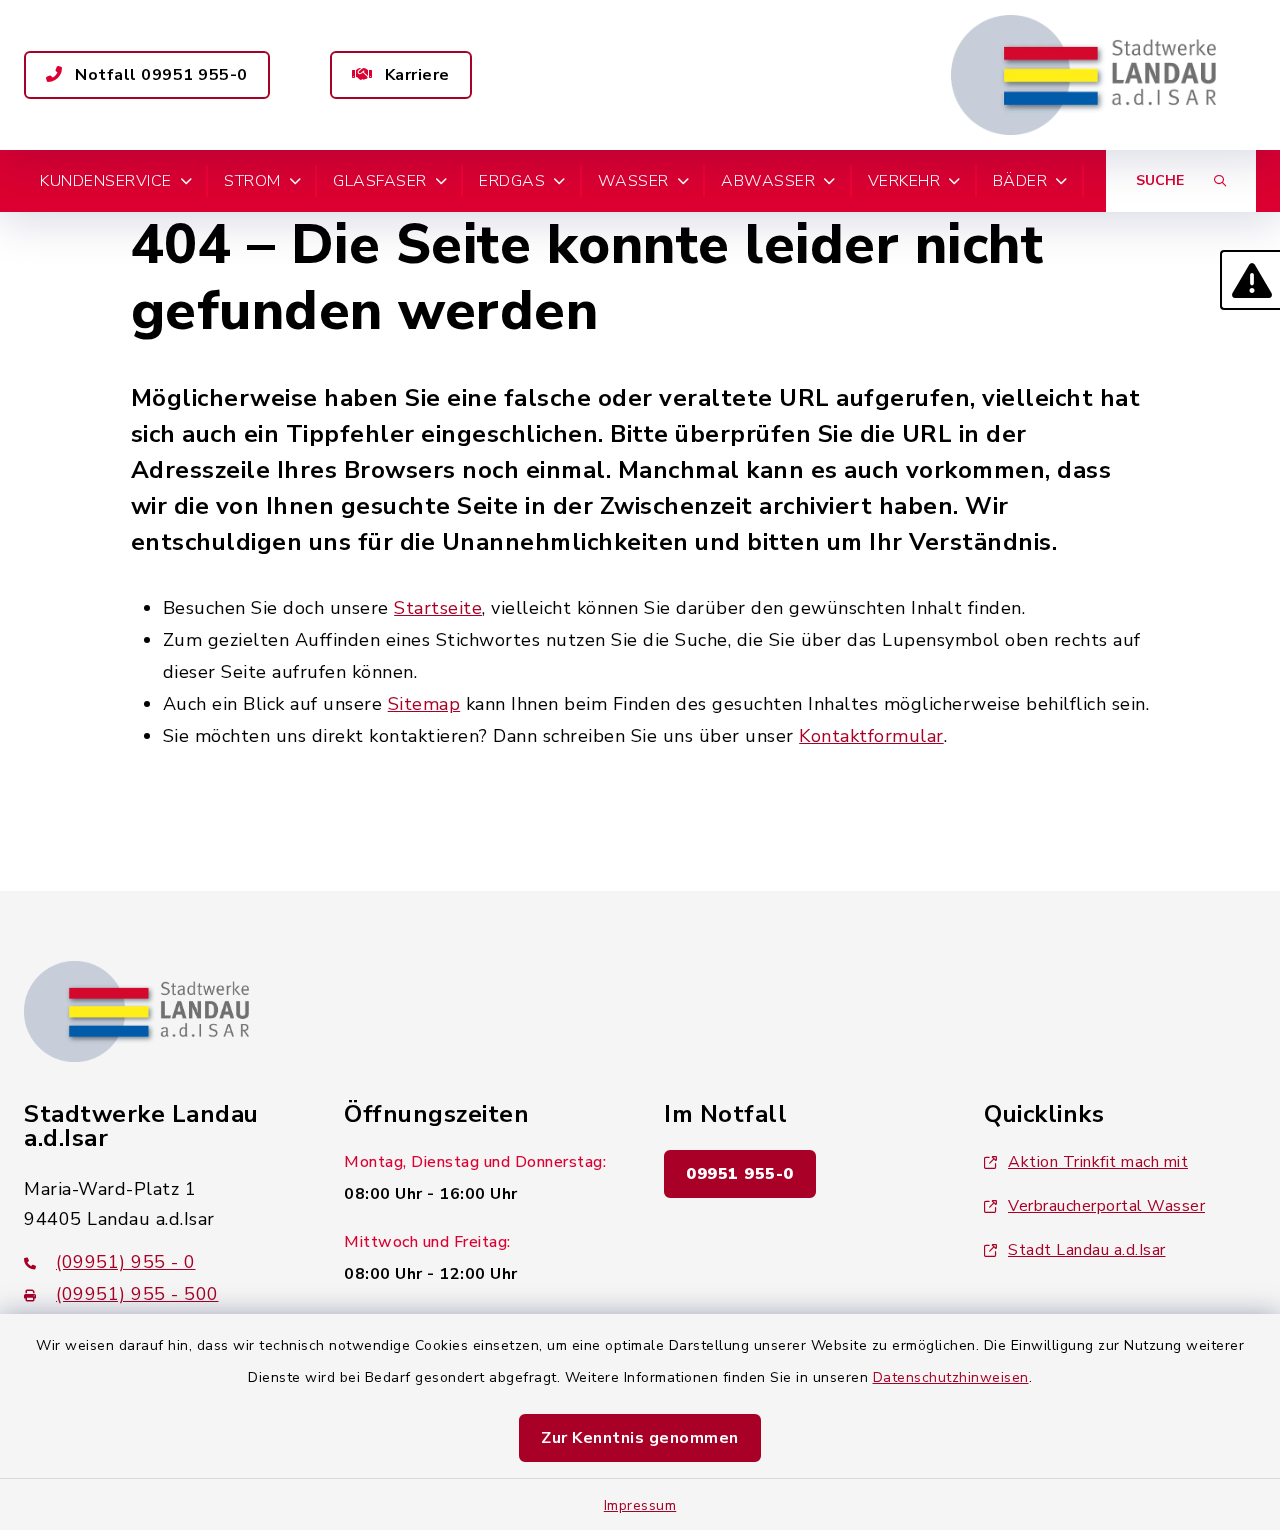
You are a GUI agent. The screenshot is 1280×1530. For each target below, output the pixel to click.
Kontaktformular (871, 736)
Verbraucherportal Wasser (1106, 1206)
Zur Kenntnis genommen (640, 1438)
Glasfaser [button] (380, 181)
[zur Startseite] (1083, 75)
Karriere (415, 75)
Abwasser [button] (768, 181)
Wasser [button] (633, 181)
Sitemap (424, 704)
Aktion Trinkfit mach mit (1098, 1162)
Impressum (640, 1505)
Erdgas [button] (512, 181)
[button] (1250, 280)
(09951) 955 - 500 (137, 1294)
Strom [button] (252, 181)
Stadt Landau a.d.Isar (1087, 1250)
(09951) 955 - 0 (126, 1262)
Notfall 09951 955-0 (159, 75)
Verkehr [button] (904, 181)
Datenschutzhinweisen (951, 1377)
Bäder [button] (1020, 181)
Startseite (438, 608)
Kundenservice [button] (106, 181)
